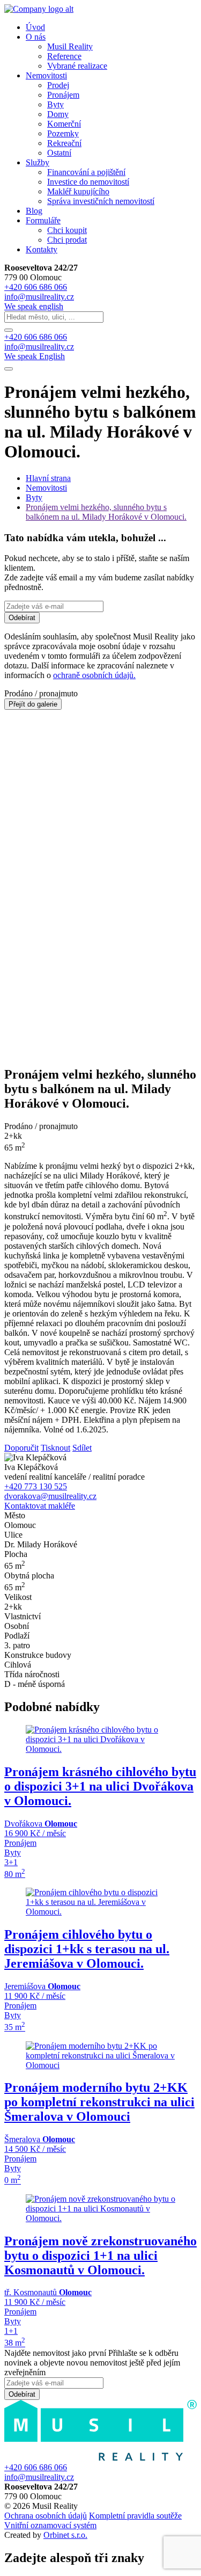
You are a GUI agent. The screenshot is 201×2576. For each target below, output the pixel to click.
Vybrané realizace (77, 66)
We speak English (35, 356)
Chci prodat (67, 240)
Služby (38, 162)
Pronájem (63, 95)
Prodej (58, 85)
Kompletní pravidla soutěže (135, 2516)
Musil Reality (70, 46)
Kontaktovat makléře (40, 1506)
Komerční (64, 124)
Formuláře (43, 220)
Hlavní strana (48, 478)
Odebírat (22, 618)
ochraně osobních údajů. (94, 675)
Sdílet (82, 1448)
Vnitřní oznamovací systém (50, 2525)
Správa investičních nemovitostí (101, 201)
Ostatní (59, 153)
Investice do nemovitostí (88, 182)
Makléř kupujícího (78, 191)
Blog (34, 211)
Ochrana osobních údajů (46, 2516)
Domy (58, 114)
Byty (55, 104)
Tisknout (55, 1448)
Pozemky (63, 133)
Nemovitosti (46, 75)
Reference (64, 56)
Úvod (35, 27)
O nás (36, 37)
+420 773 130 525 (36, 1486)
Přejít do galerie (33, 704)
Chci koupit (67, 230)
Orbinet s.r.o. (65, 2535)
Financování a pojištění (86, 172)
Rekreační (64, 143)
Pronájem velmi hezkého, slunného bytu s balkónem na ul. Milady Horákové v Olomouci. (106, 512)
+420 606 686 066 (36, 337)
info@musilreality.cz (39, 347)
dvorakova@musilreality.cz (50, 1496)
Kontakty (42, 249)
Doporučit (21, 1448)
